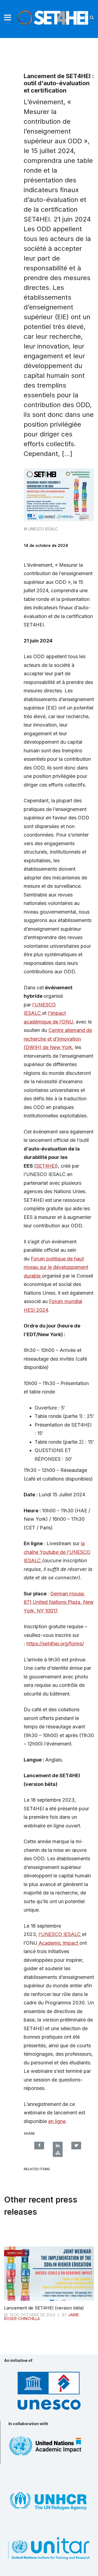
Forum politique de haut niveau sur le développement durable (56, 1267)
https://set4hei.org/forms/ (55, 1644)
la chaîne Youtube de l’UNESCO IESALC (57, 1552)
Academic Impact (58, 1943)
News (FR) (15, 2253)
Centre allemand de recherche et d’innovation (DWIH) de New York (58, 1039)
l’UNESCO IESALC (60, 1934)
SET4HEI (46, 1166)
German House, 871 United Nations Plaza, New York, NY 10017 (59, 1602)
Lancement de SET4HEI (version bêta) (44, 2308)
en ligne (57, 2121)
